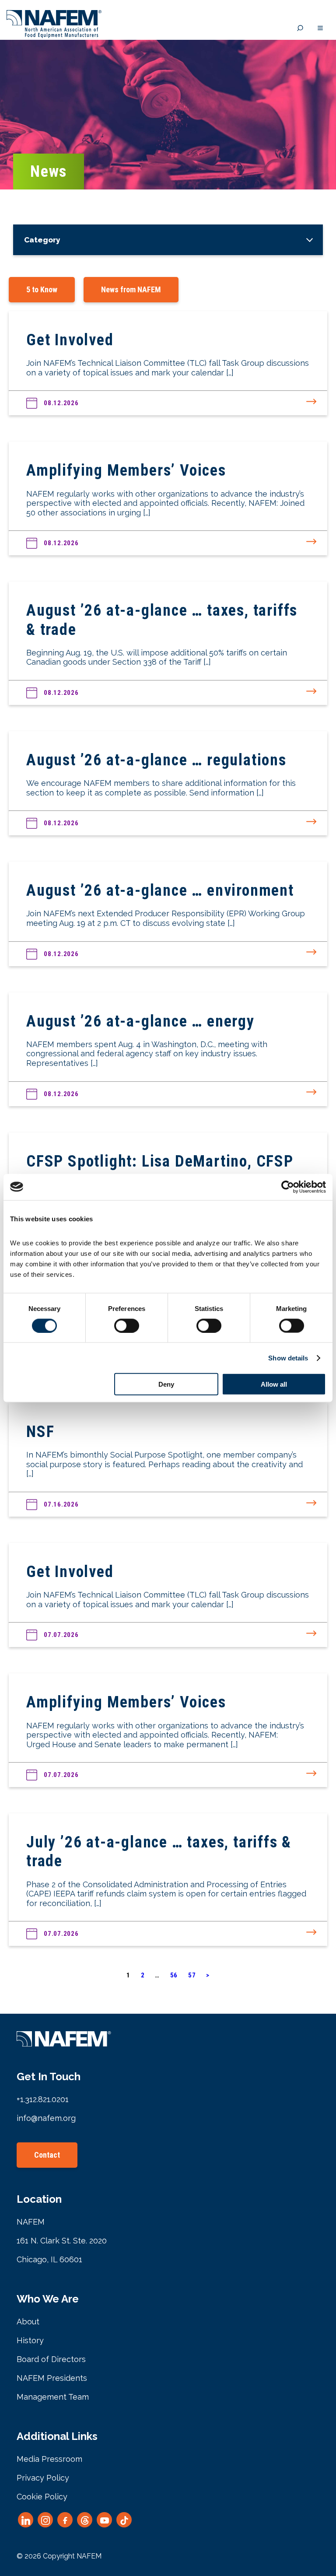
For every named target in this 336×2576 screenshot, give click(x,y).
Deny (166, 1384)
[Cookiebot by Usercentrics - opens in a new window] (288, 1187)
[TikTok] (124, 2520)
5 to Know (42, 289)
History (30, 2340)
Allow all (274, 1384)
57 (192, 1975)
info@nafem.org (46, 2118)
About (28, 2322)
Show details (288, 1358)
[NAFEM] (54, 36)
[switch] (127, 1325)
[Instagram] (45, 2520)
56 (174, 1975)
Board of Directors (51, 2359)
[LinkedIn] (26, 2520)
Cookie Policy (42, 2497)
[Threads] (85, 2520)
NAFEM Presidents (52, 2378)
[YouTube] (104, 2520)
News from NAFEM (131, 289)
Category (42, 240)
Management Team (53, 2397)
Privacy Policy (43, 2478)
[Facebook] (65, 2520)
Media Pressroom (49, 2459)
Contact (47, 2155)
